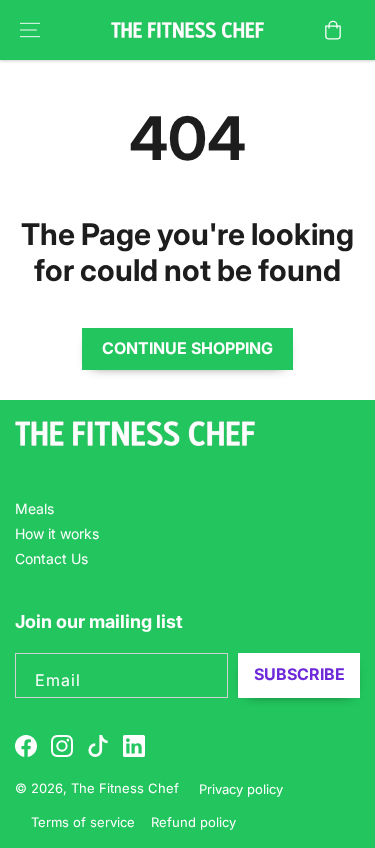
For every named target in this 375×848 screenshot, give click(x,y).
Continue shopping (187, 348)
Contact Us (51, 558)
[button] (30, 30)
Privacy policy (241, 789)
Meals (34, 508)
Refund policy (193, 822)
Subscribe (299, 674)
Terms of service (83, 822)
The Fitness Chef (127, 788)
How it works (57, 533)
